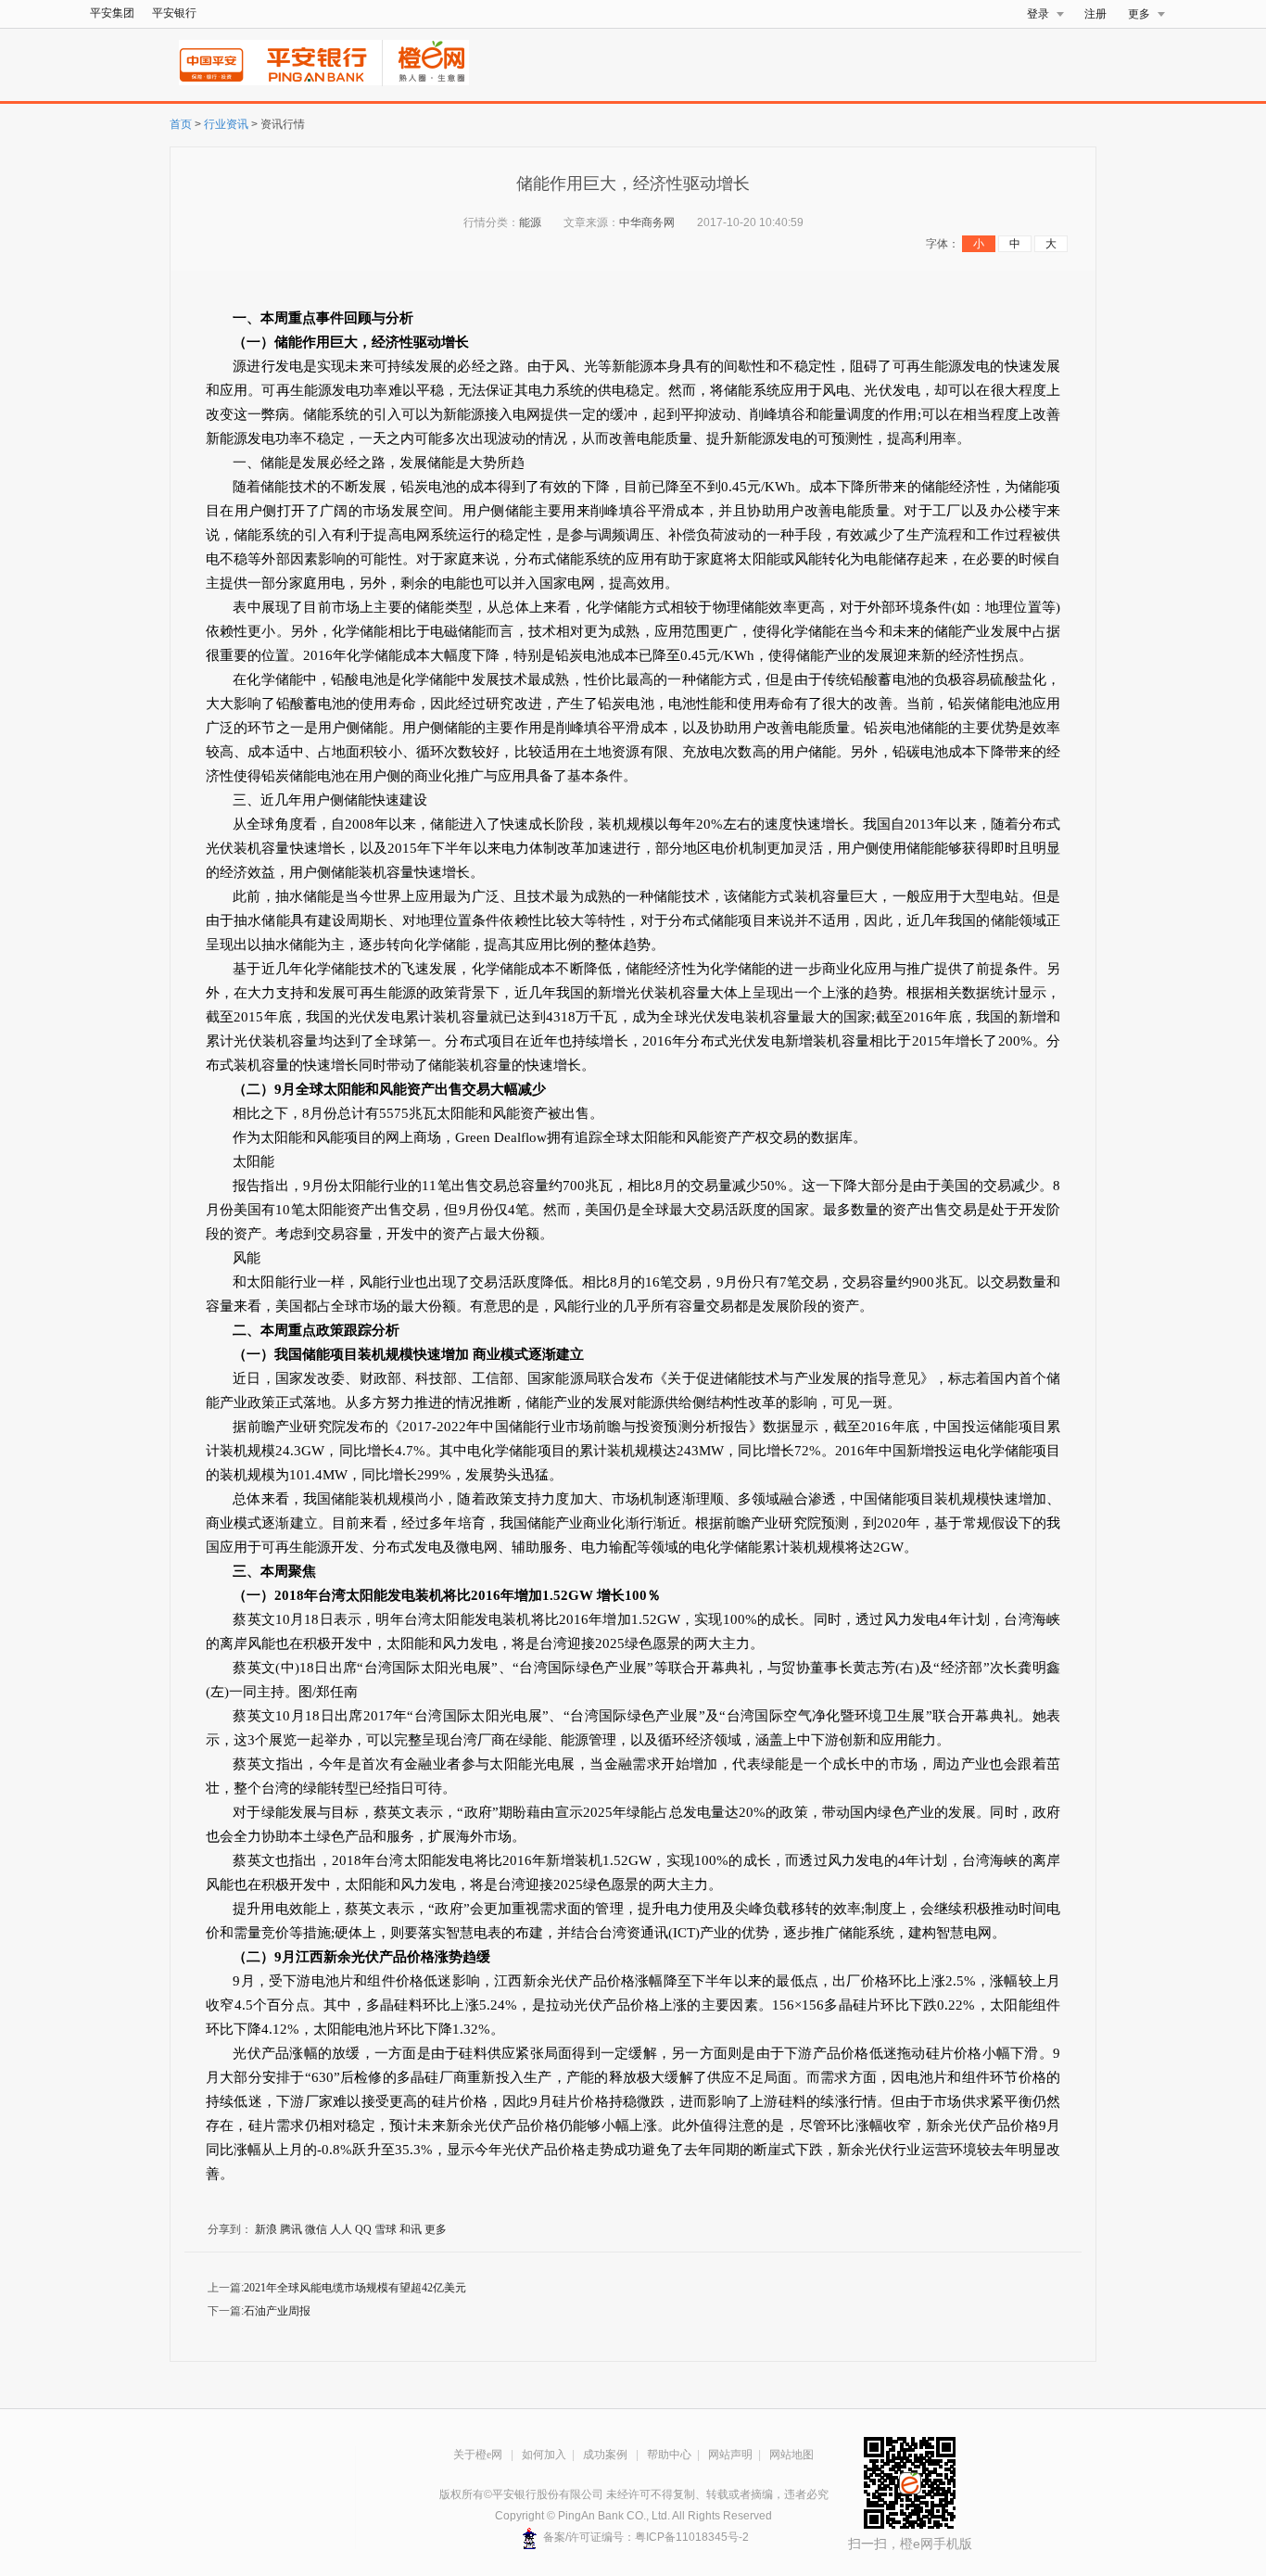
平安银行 (174, 13)
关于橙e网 (479, 2455)
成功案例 (607, 2455)
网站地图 (791, 2455)
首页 (181, 124)
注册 (1095, 14)
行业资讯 (226, 124)
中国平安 (217, 63)
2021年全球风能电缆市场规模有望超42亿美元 (355, 2288)
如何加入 (544, 2455)
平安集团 (112, 13)
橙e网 (426, 63)
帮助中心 (669, 2455)
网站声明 (730, 2455)
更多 (1139, 14)
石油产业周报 (277, 2311)
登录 (1038, 14)
